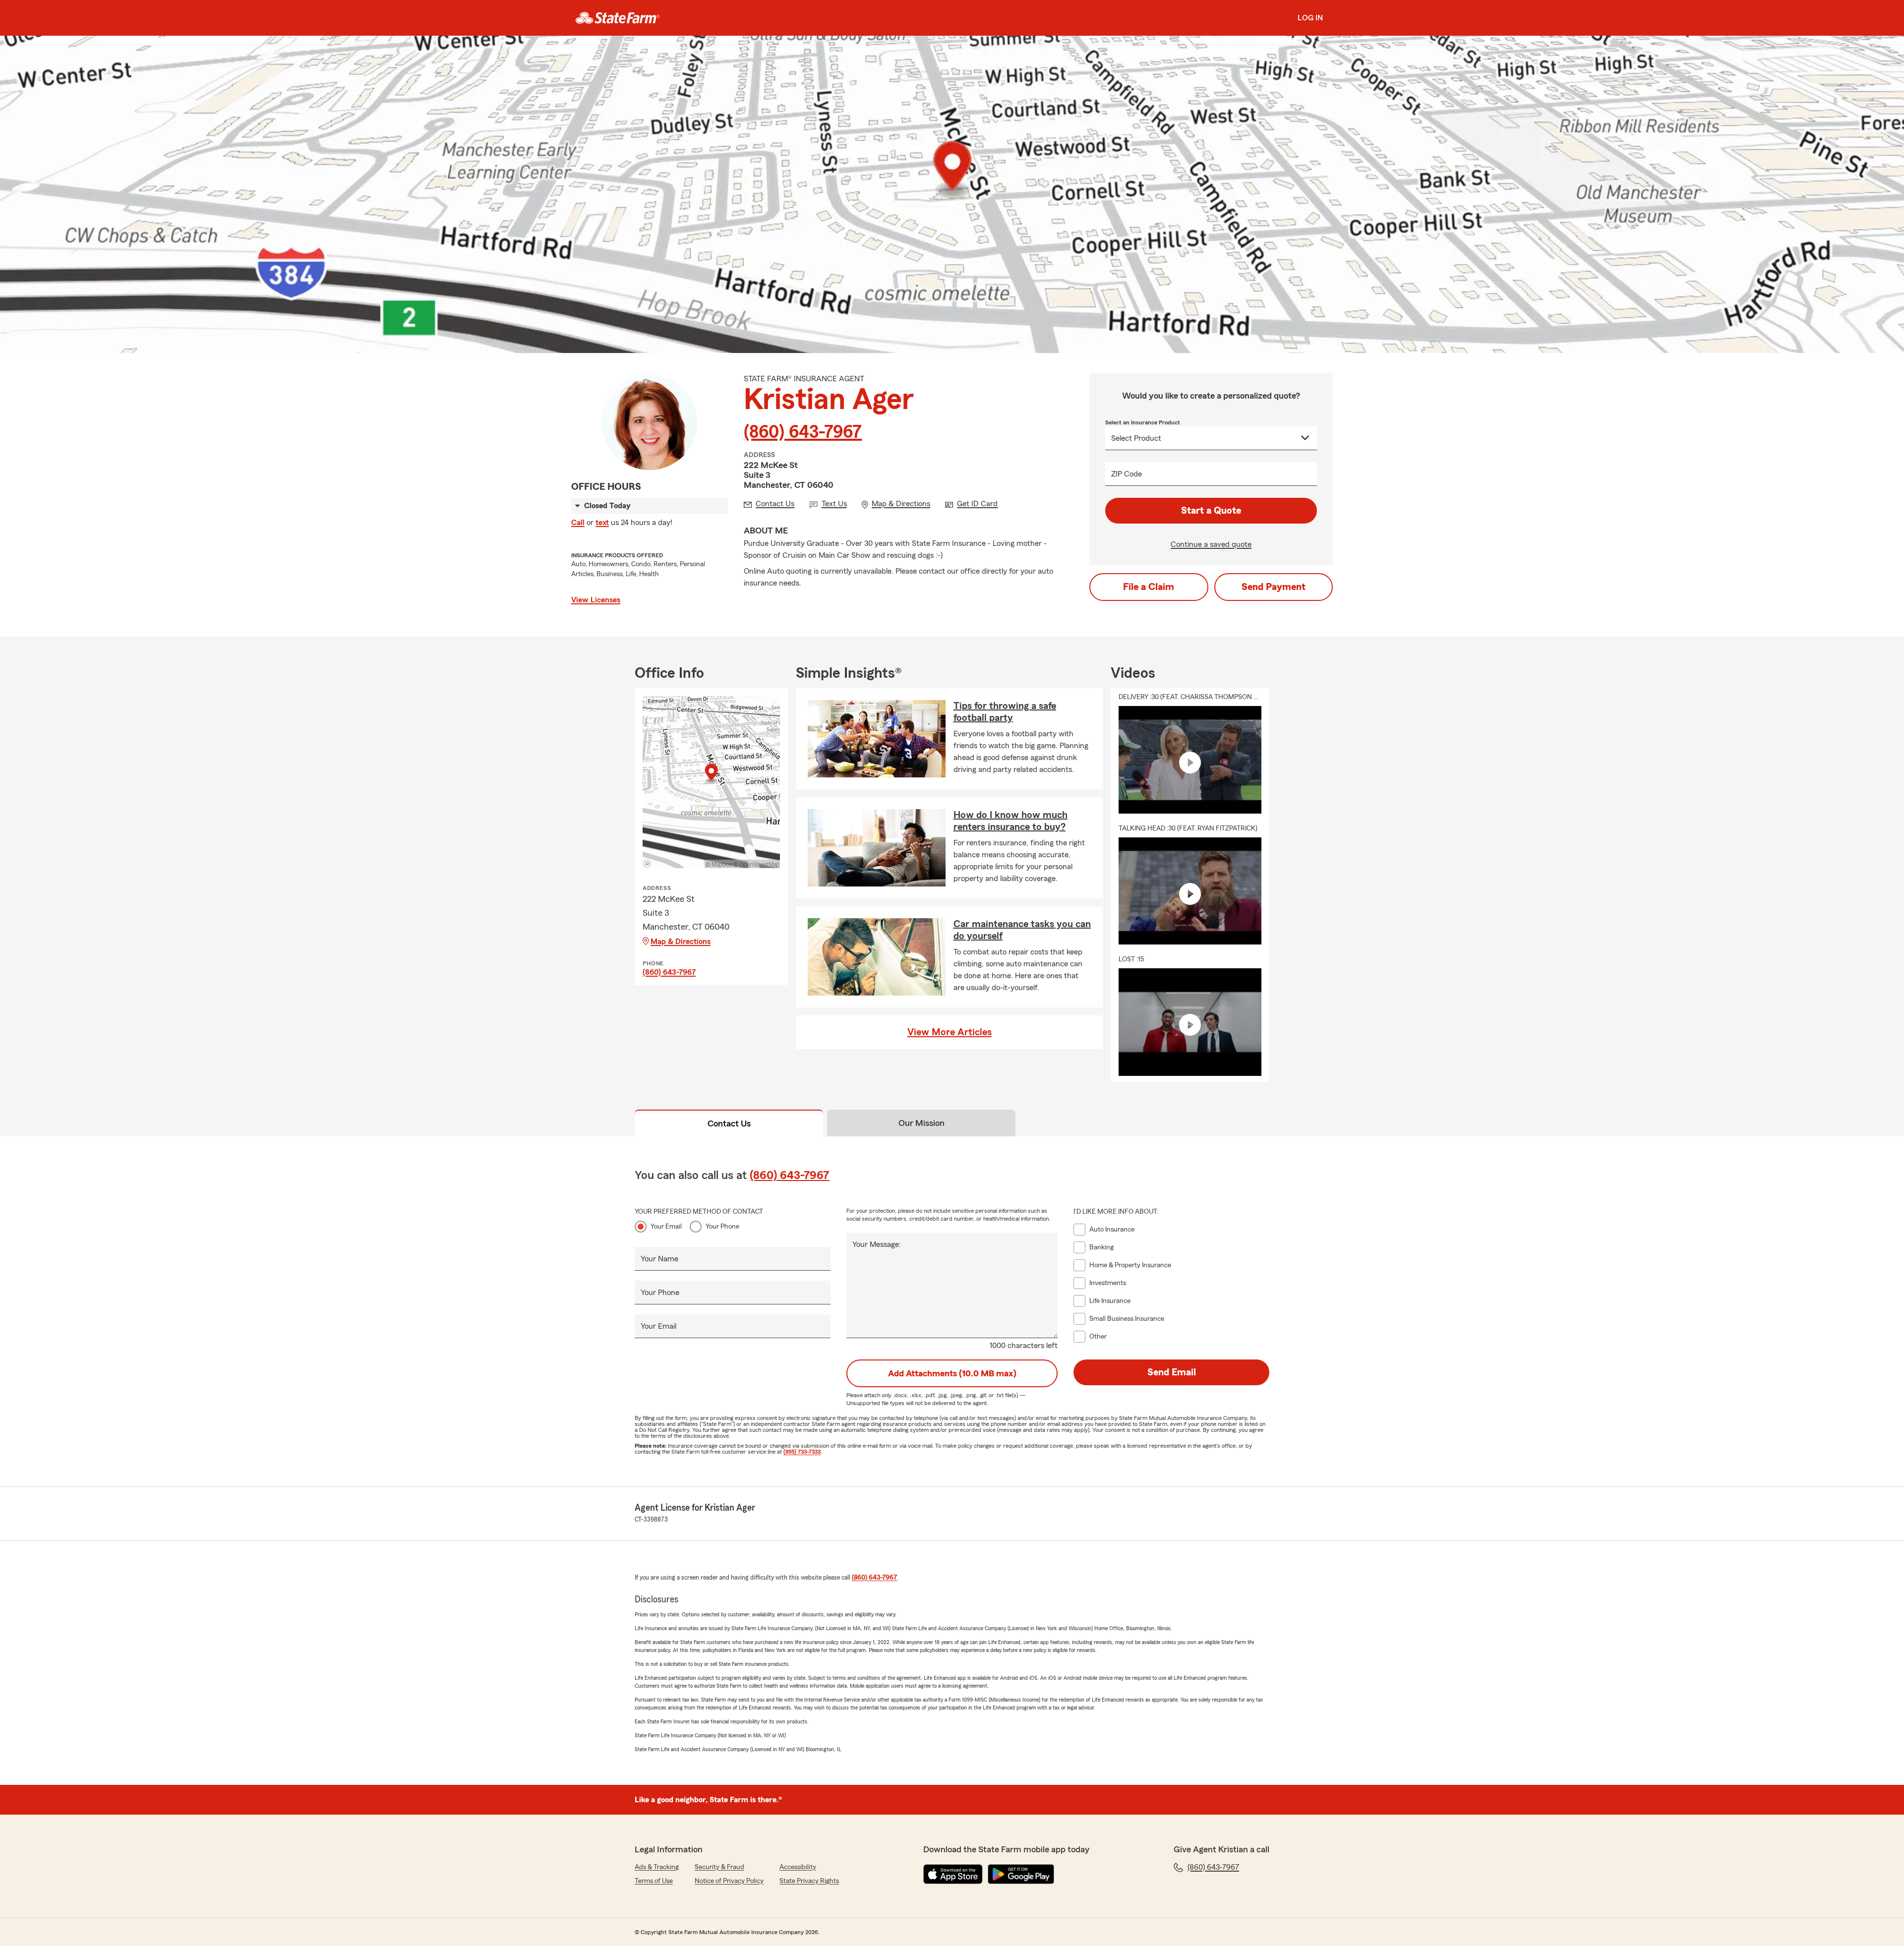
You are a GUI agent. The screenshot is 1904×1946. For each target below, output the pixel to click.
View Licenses (596, 600)
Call (578, 523)
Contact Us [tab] (729, 1123)
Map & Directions (681, 942)
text (602, 523)
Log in (1310, 18)
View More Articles (950, 1032)
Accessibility (798, 1867)
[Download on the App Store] (953, 1874)
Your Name (659, 1259)
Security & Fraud (719, 1867)
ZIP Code (1127, 474)
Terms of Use (654, 1881)
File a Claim (1149, 587)
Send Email (1172, 1372)
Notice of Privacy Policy (729, 1881)
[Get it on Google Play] (1021, 1874)
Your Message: (877, 1244)
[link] (618, 18)
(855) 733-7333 (802, 1452)
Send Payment (1274, 587)
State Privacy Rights (809, 1881)
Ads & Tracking (657, 1867)
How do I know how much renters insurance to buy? (1011, 821)
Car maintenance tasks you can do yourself (1022, 930)
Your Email (666, 1227)
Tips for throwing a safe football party (1005, 712)
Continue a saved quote (1211, 544)
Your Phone (722, 1227)
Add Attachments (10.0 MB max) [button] (952, 1373)
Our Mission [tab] (922, 1123)
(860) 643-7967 (803, 432)
